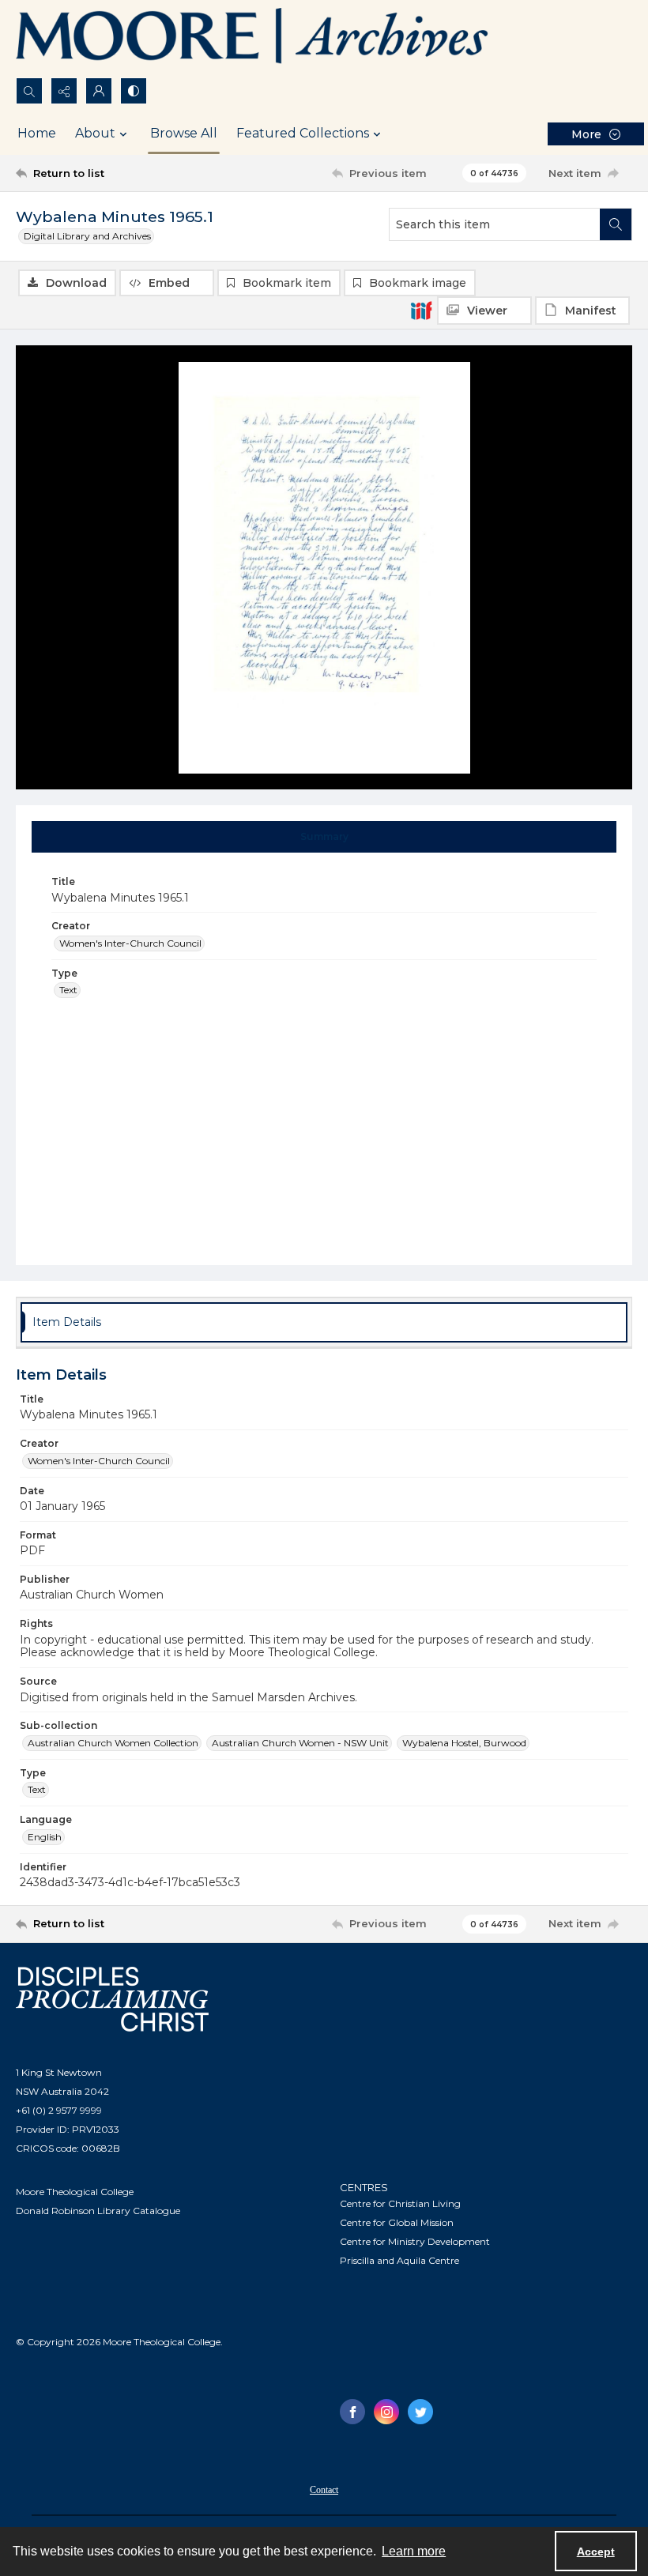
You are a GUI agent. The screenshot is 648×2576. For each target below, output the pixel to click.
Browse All (184, 133)
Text (68, 990)
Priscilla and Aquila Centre (399, 2260)
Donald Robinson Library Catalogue (98, 2211)
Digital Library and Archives (87, 236)
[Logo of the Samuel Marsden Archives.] (253, 39)
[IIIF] (421, 310)
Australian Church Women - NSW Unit (300, 1743)
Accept (596, 2552)
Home (37, 133)
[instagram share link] (386, 2412)
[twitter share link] (420, 2412)
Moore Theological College (75, 2192)
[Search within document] (616, 224)
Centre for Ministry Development (415, 2241)
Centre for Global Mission (397, 2222)
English (45, 1837)
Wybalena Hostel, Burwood (464, 1743)
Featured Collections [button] (303, 133)
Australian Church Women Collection (113, 1743)
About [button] (95, 133)
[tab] (324, 837)
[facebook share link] (352, 2412)
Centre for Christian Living (400, 2203)
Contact (324, 2490)
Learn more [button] (414, 2551)
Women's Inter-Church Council (130, 943)
